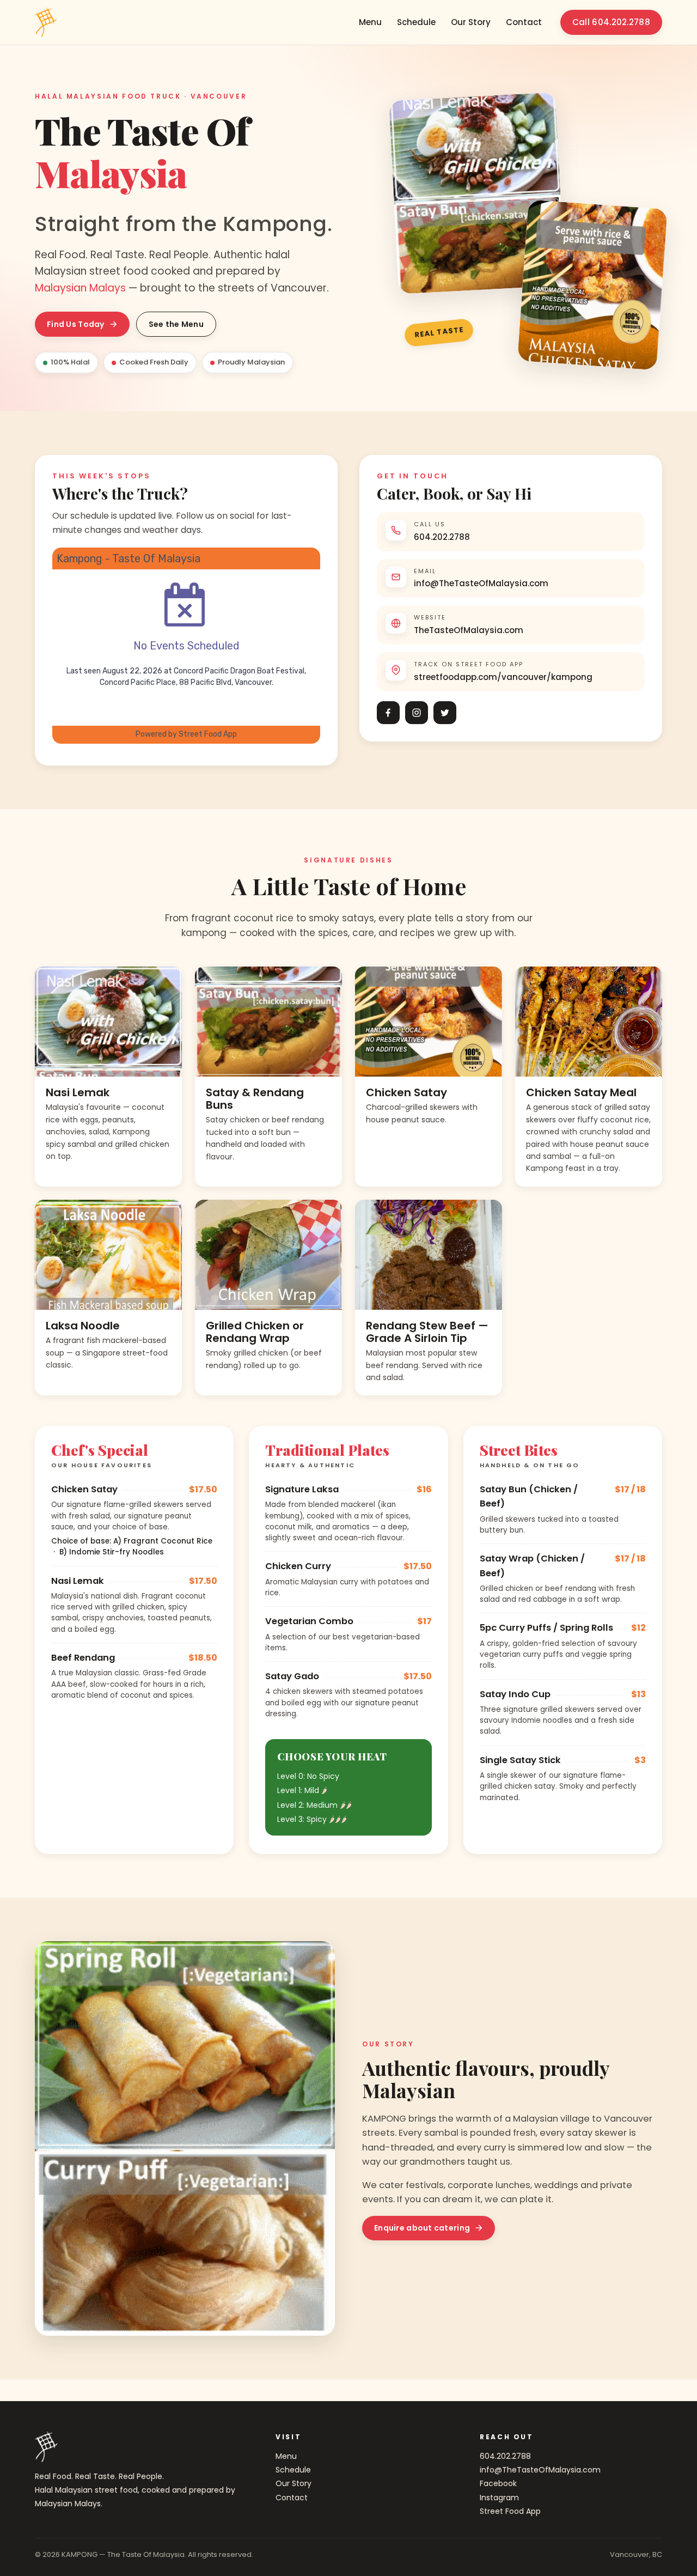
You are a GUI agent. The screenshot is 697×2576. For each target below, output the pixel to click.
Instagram (499, 2498)
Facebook (498, 2483)
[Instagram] (417, 713)
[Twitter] (445, 713)
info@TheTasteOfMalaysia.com (481, 583)
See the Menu (176, 324)
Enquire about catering (422, 2228)
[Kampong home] (46, 22)
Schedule (416, 22)
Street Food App (510, 2511)
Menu (370, 22)
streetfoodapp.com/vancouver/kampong (503, 677)
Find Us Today (76, 324)
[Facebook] (388, 713)
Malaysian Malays (80, 288)
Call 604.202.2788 (611, 22)
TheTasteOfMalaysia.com (469, 630)
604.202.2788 (442, 537)
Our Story (471, 22)
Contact (524, 22)
